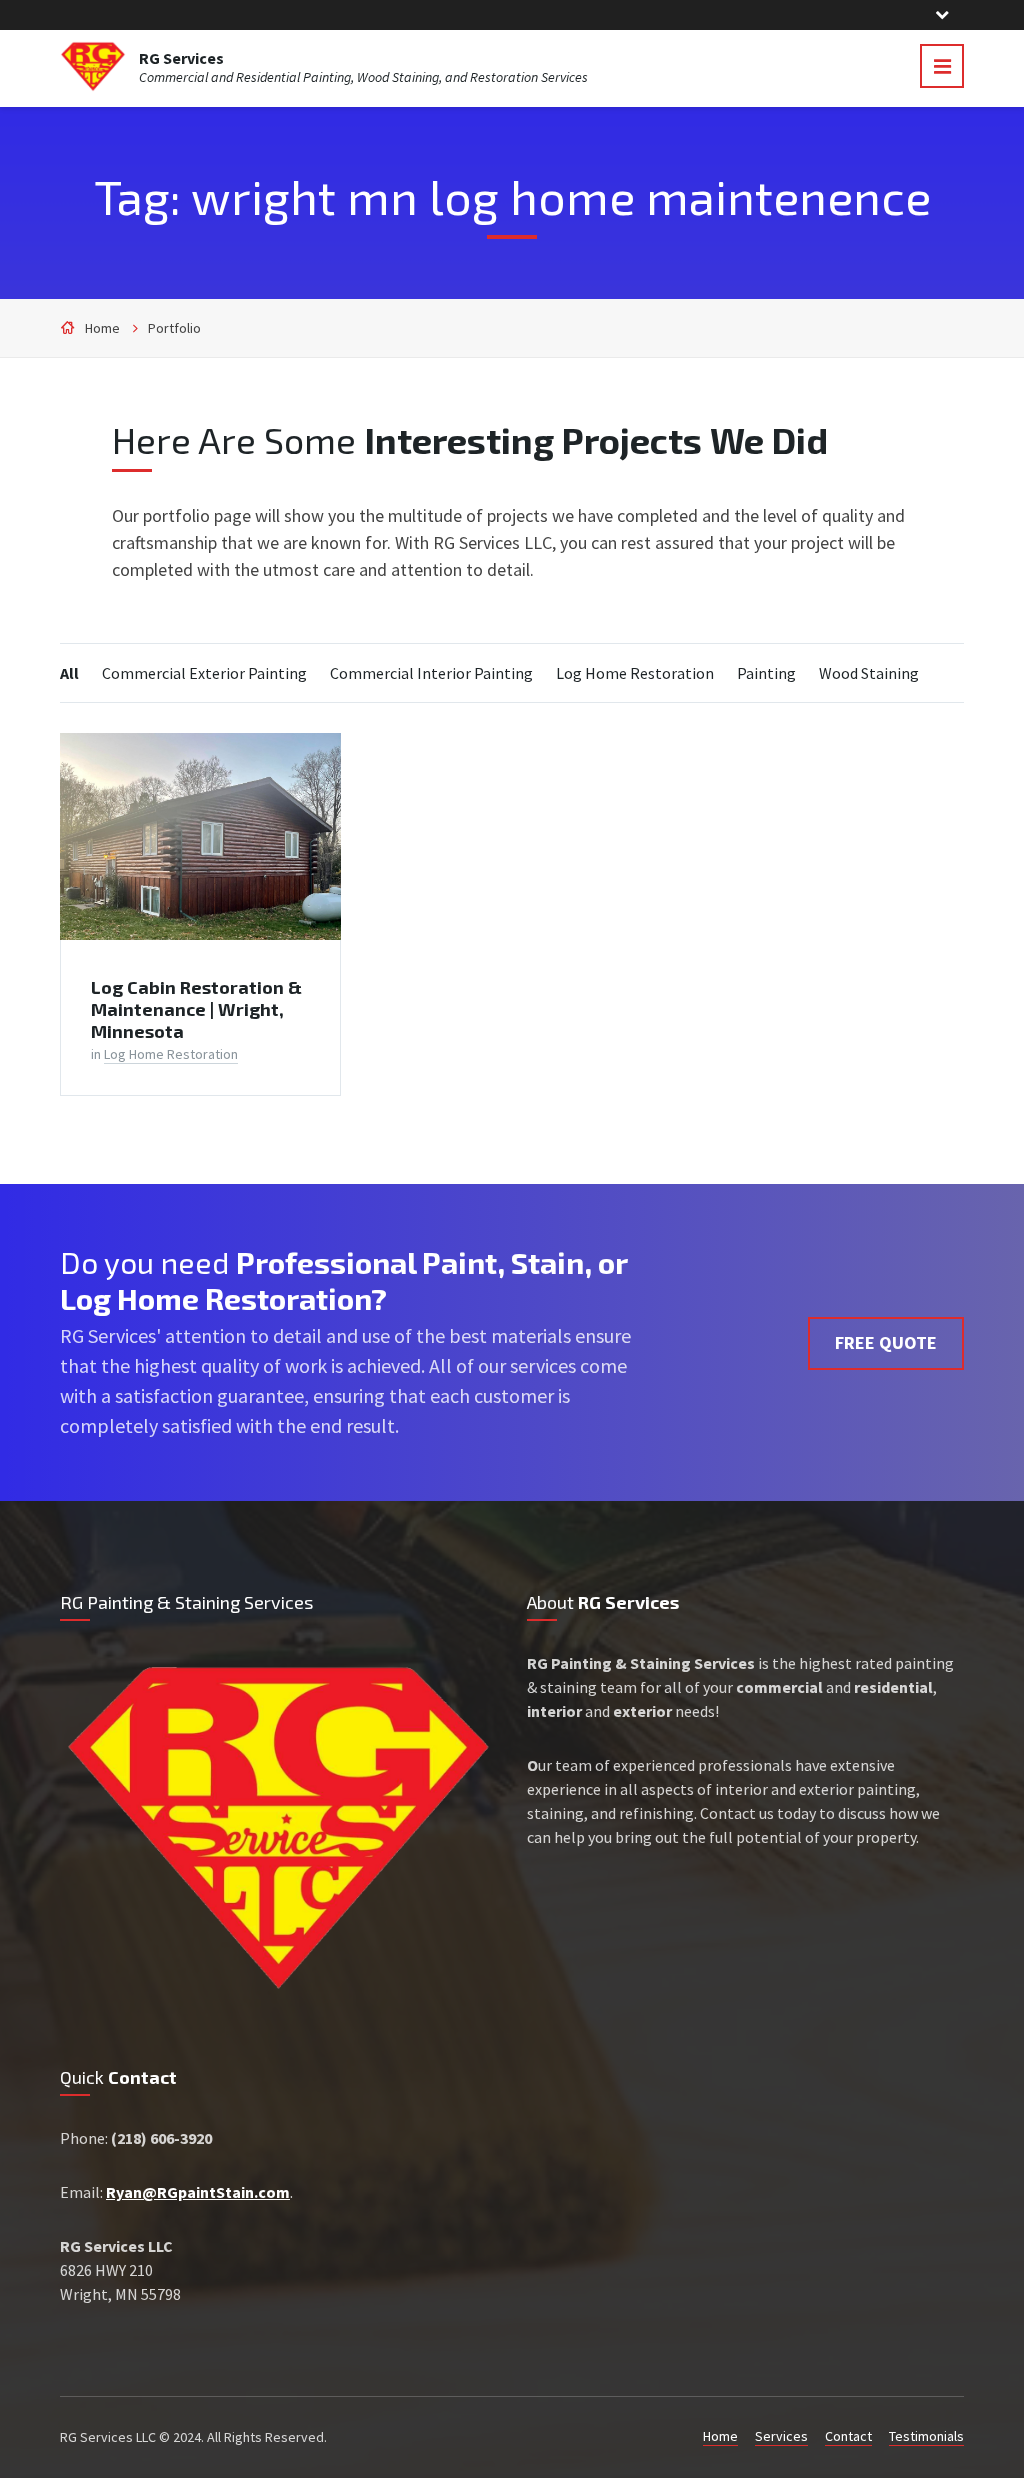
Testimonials (926, 2436)
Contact (848, 2436)
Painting (766, 673)
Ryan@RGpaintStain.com (198, 2192)
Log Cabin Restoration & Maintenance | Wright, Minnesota (196, 1009)
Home (102, 328)
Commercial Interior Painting (431, 673)
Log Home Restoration (635, 673)
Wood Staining (869, 673)
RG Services (181, 58)
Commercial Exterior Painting (204, 673)
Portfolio (174, 328)
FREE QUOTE (886, 1342)
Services (781, 2436)
